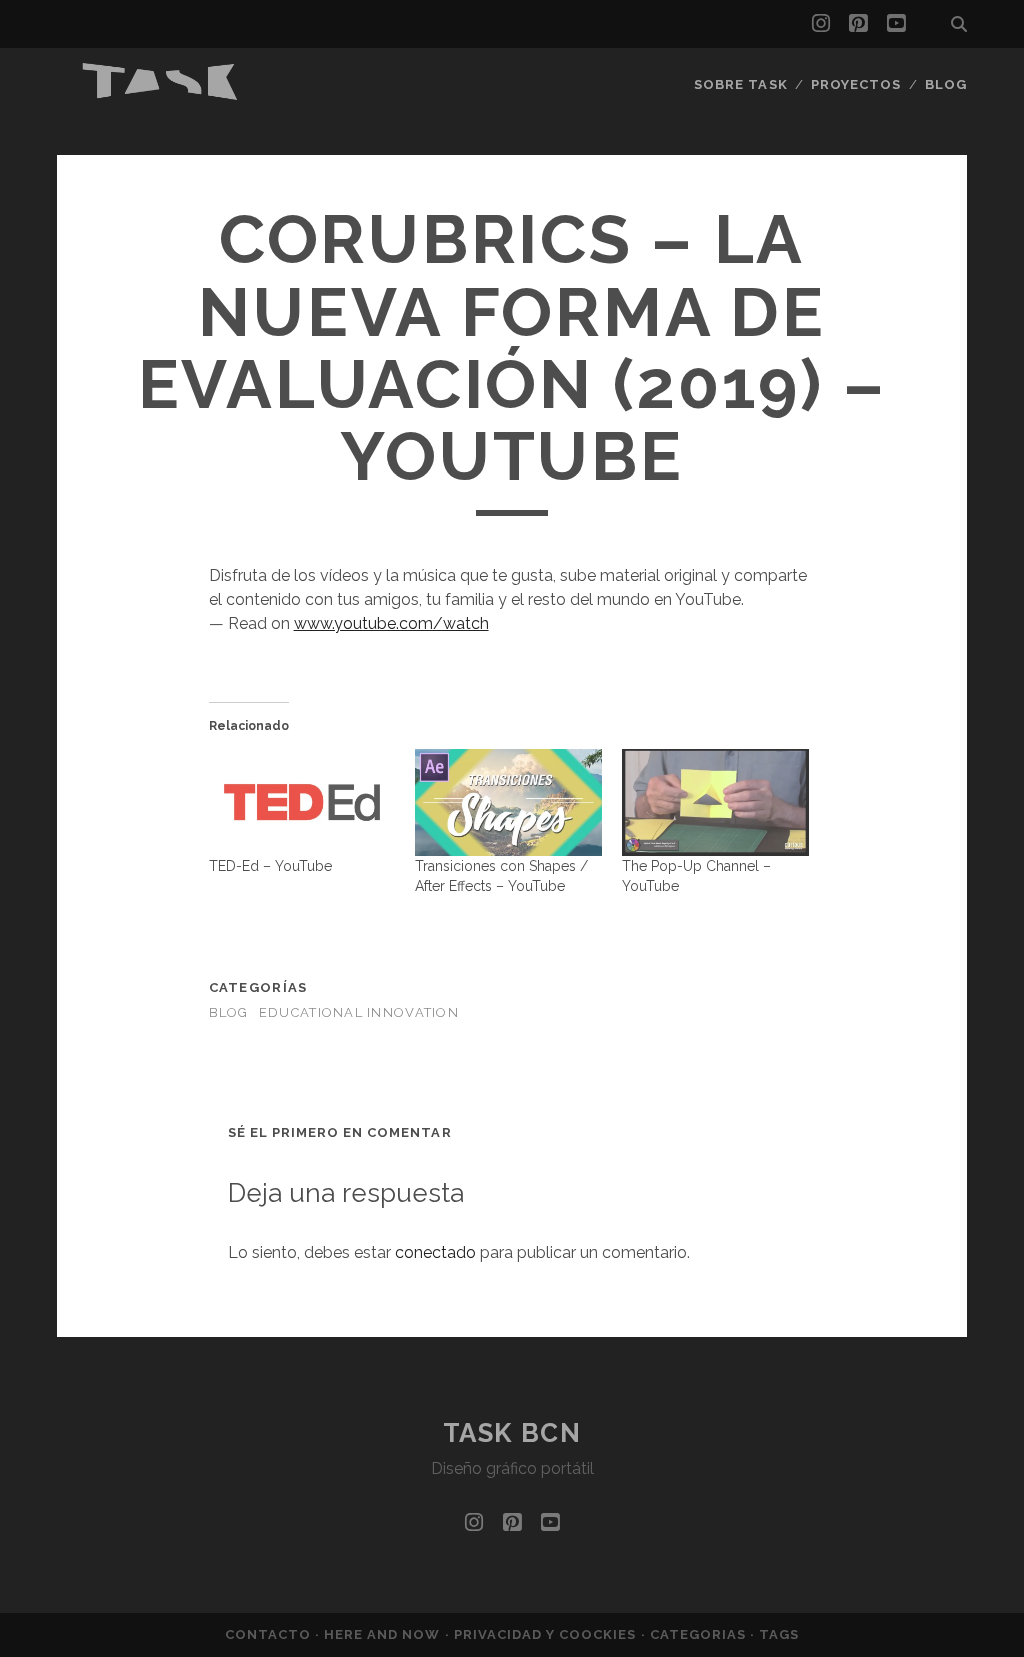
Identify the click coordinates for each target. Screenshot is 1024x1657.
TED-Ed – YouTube (270, 866)
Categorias (700, 1634)
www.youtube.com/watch (391, 623)
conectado (435, 1252)
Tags (779, 1634)
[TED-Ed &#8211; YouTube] (302, 802)
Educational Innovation (359, 1012)
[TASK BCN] (161, 95)
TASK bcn (512, 1433)
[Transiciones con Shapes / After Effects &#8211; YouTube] (508, 802)
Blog (946, 84)
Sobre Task (740, 84)
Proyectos (856, 84)
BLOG (229, 1012)
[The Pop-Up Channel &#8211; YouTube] (715, 802)
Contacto (270, 1634)
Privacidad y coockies (547, 1634)
